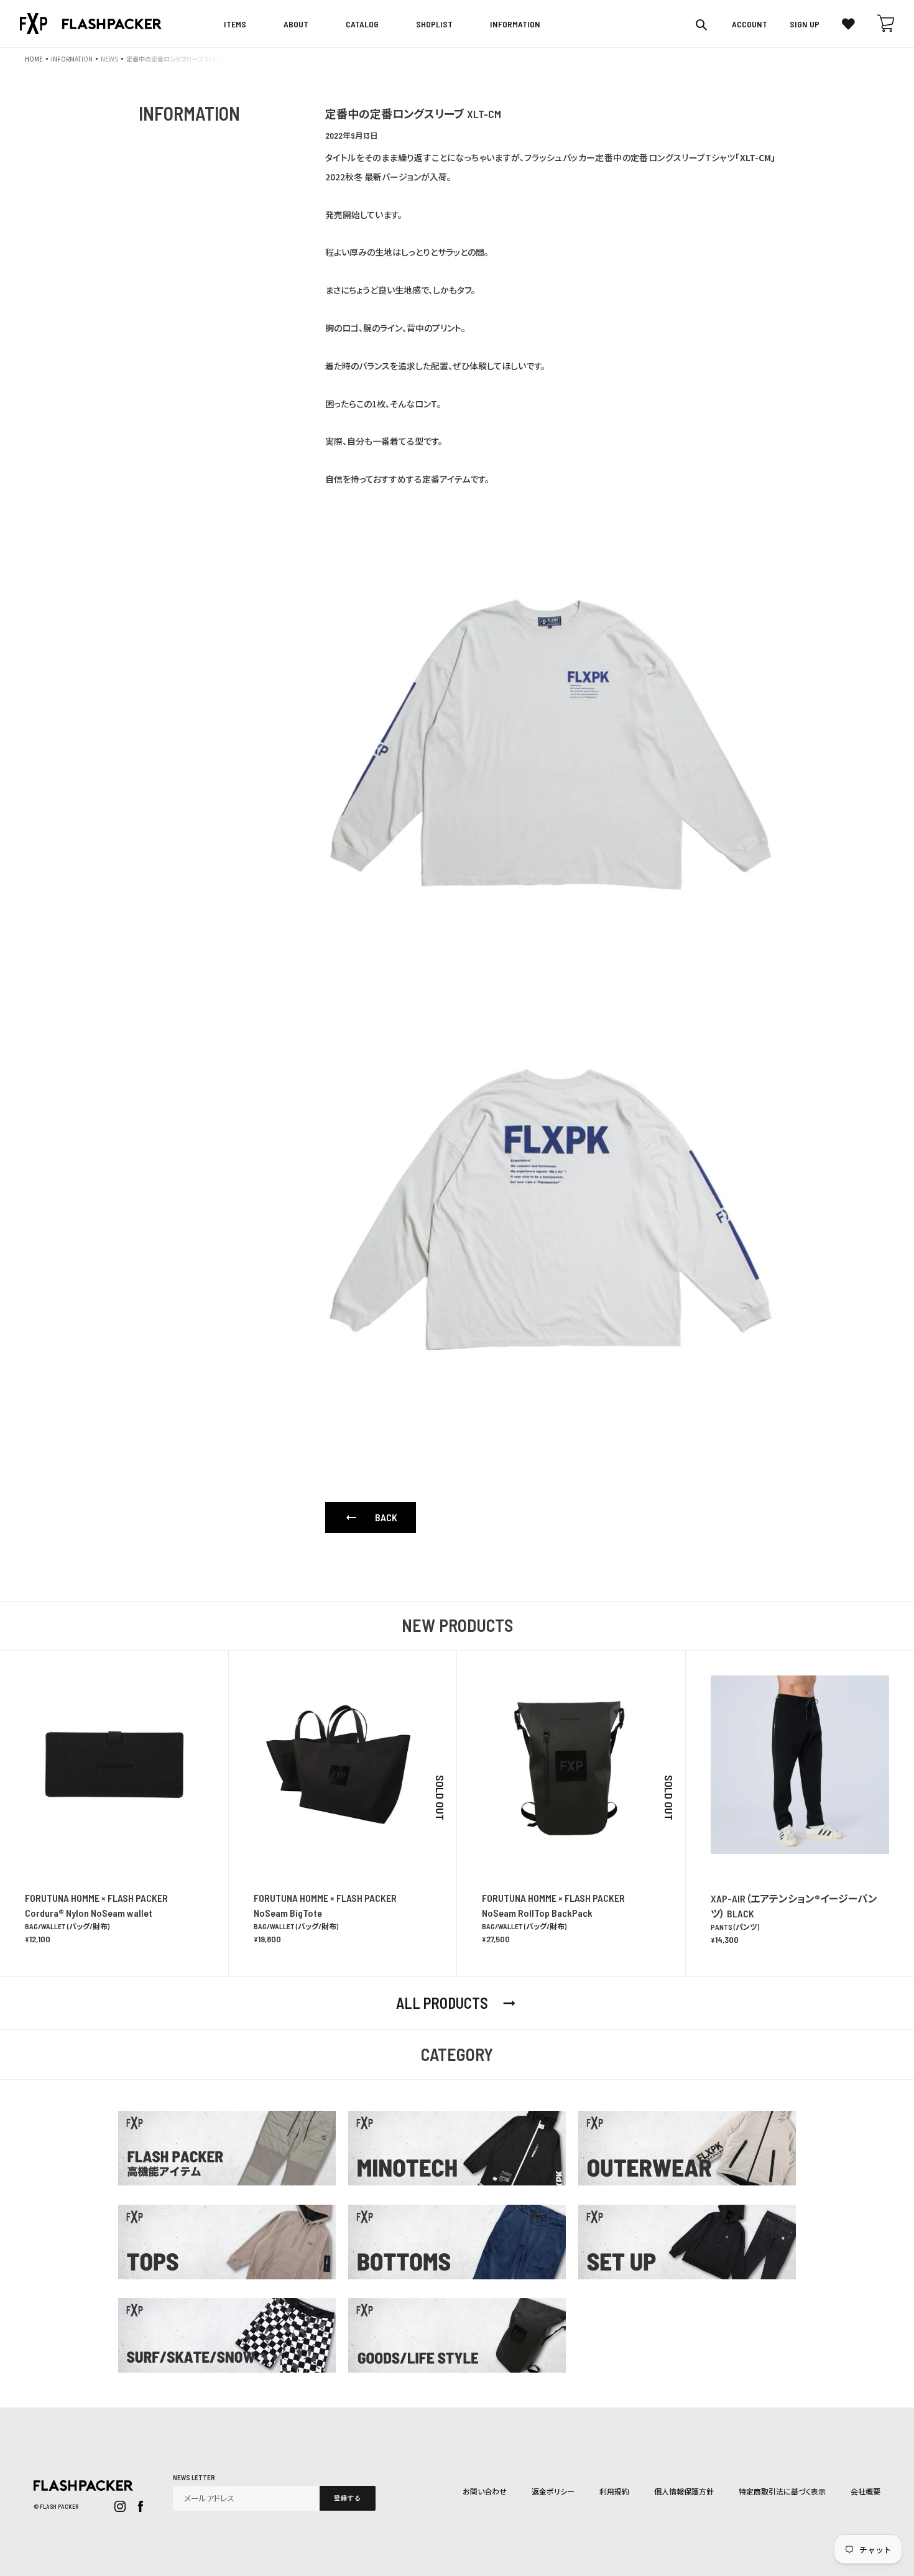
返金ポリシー (553, 2491)
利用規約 (614, 2491)
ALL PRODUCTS (457, 2003)
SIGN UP (805, 24)
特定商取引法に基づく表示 (782, 2491)
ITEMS (235, 24)
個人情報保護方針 (684, 2491)
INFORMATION (72, 59)
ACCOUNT (750, 24)
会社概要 (866, 2491)
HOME (34, 59)
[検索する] (702, 24)
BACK (371, 1517)
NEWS (109, 59)
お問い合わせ (485, 2491)
